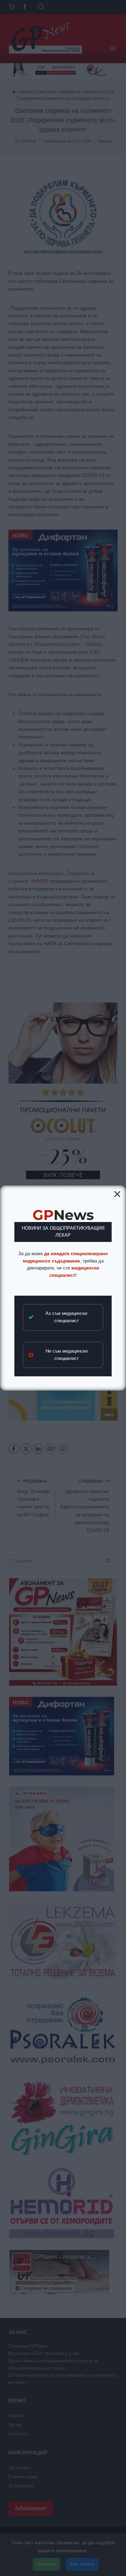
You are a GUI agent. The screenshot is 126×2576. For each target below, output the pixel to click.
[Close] (117, 1194)
